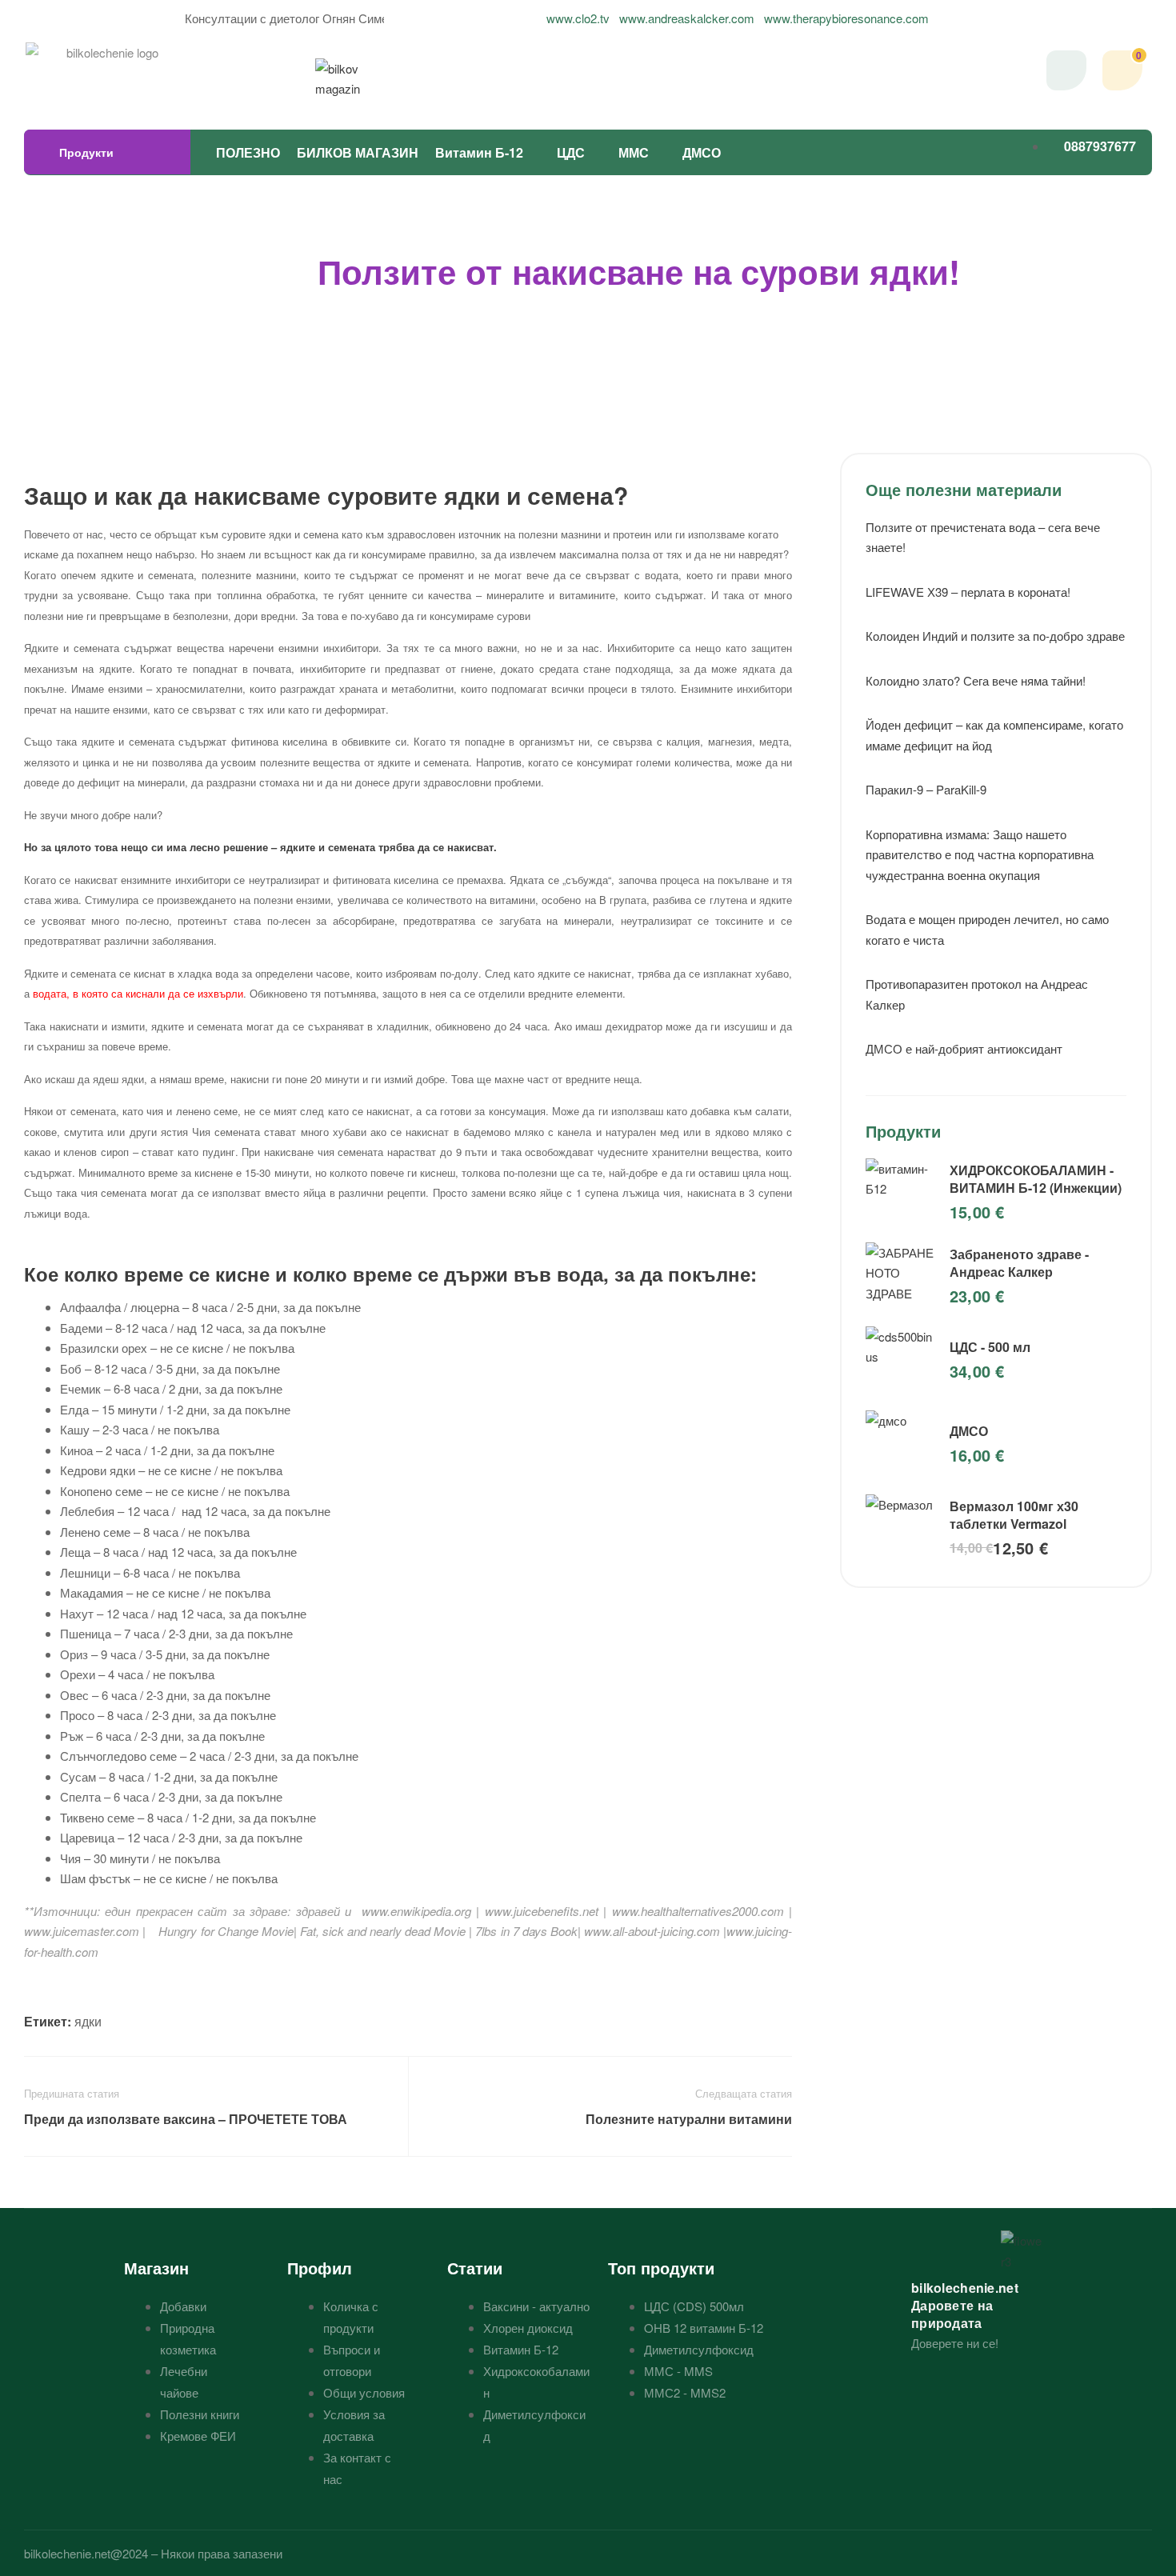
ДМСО (702, 152)
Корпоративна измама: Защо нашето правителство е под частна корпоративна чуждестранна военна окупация (980, 854)
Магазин (156, 2268)
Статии (475, 2268)
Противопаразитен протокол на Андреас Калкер (977, 994)
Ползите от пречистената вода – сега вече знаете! (983, 537)
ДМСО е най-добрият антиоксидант (964, 1048)
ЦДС (571, 152)
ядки (88, 2021)
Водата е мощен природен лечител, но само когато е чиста (987, 929)
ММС (634, 152)
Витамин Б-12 (479, 152)
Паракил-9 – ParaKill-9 (926, 789)
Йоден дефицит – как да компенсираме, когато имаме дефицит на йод (994, 735)
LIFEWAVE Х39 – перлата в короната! (968, 592)
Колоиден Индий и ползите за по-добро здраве (995, 636)
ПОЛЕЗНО (248, 152)
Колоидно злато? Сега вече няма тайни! (976, 680)
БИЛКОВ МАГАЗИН (358, 152)
